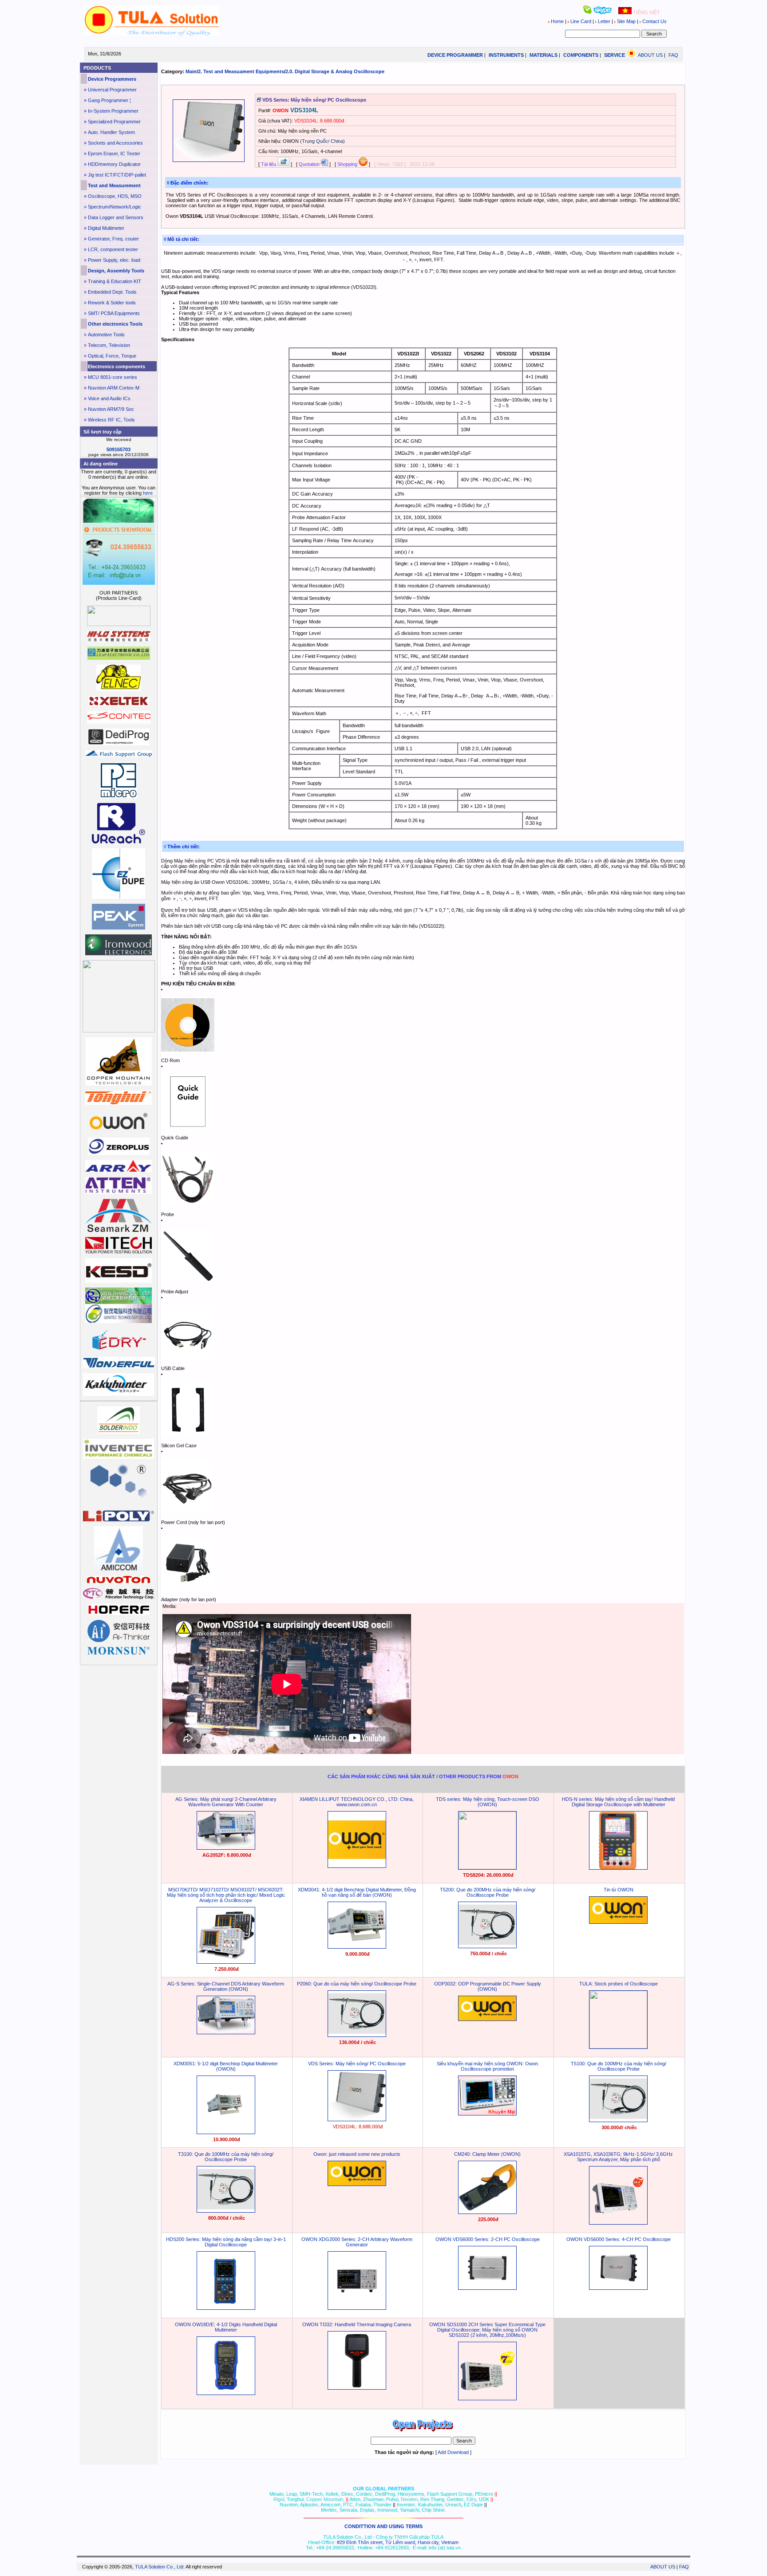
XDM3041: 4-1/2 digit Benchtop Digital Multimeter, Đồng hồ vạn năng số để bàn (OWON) (357, 1892)
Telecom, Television (109, 345)
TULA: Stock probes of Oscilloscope (619, 1984)
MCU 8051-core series (113, 377)
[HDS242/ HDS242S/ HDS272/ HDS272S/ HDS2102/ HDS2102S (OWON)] (226, 2308)
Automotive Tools (106, 335)
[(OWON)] (357, 1866)
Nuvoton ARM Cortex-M (114, 388)
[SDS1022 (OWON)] (487, 2399)
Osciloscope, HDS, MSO (115, 196)
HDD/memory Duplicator (114, 164)
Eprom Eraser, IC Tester (114, 154)
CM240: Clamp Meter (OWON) (487, 2154)
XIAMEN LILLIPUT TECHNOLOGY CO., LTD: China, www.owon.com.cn (357, 1802)
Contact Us (654, 21)
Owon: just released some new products (357, 2154)
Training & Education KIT (115, 281)
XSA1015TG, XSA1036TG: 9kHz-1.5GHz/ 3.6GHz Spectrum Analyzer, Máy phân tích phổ (618, 2157)
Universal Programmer (112, 90)
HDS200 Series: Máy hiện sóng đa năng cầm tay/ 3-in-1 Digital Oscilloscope (226, 2242)
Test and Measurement (114, 185)
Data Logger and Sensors (116, 217)
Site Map (626, 21)
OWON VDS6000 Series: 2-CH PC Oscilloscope (488, 2239)
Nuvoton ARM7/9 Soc (111, 409)
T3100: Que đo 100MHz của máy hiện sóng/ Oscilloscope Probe (226, 2157)
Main (191, 71)
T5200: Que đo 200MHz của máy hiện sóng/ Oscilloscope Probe (488, 1892)
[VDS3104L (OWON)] (357, 2119)
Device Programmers (112, 79)
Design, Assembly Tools (116, 271)
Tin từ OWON (619, 1890)
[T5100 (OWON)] (618, 2120)
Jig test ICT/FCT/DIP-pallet (117, 175)
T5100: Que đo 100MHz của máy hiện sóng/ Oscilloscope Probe (619, 2066)
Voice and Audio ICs (109, 398)
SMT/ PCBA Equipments (114, 313)
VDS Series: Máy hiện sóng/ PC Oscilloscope (357, 2064)
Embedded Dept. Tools (112, 292)
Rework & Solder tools (112, 303)
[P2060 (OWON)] (357, 2035)
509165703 (119, 449)
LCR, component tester (113, 249)
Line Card (581, 21)
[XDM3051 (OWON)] (226, 2132)
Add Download (453, 2452)
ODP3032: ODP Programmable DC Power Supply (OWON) (488, 1986)
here (148, 493)
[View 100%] (209, 160)
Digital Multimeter (106, 228)
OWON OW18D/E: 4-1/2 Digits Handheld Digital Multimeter (226, 2327)
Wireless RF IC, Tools (111, 420)
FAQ (673, 55)
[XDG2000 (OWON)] (357, 2308)
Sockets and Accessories (115, 143)
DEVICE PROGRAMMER (455, 55)
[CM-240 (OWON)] (487, 2212)
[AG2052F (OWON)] (226, 1848)
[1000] (152, 34)
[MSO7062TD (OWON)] (226, 1962)
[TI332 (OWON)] (357, 2388)
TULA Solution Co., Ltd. (160, 2567)
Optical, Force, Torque (112, 356)
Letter (604, 21)
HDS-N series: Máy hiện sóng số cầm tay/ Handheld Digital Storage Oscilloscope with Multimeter (618, 1802)
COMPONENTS (581, 55)
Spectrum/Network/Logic (115, 207)
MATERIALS (544, 55)
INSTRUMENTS (506, 55)
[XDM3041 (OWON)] (357, 1947)
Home (557, 21)
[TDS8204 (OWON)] (487, 1867)
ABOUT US (650, 55)
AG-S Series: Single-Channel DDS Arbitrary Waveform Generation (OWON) (226, 1986)
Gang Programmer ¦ (109, 100)
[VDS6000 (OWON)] (487, 2288)
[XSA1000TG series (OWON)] (618, 2223)
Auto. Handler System (111, 132)
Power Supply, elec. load (114, 260)
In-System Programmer (113, 111)
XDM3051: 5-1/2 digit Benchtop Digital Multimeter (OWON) (226, 2066)
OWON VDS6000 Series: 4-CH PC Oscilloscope (619, 2239)
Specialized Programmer (114, 122)
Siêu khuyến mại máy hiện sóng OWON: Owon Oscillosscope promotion (487, 2066)
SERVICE (615, 55)
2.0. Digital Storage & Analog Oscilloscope (335, 71)
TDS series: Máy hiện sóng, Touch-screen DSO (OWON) (488, 1802)
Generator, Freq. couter (113, 239)
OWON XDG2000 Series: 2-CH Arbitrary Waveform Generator (357, 2242)
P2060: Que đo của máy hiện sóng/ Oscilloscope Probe (357, 1984)
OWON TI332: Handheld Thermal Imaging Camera (357, 2324)
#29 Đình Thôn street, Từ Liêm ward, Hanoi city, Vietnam (398, 2542)
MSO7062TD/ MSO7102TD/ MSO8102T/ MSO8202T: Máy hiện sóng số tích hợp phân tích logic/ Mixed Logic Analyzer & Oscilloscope (226, 1895)
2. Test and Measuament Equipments (241, 71)
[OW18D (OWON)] (226, 2393)
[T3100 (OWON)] (226, 2211)
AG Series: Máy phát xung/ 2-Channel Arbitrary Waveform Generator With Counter (226, 1802)
